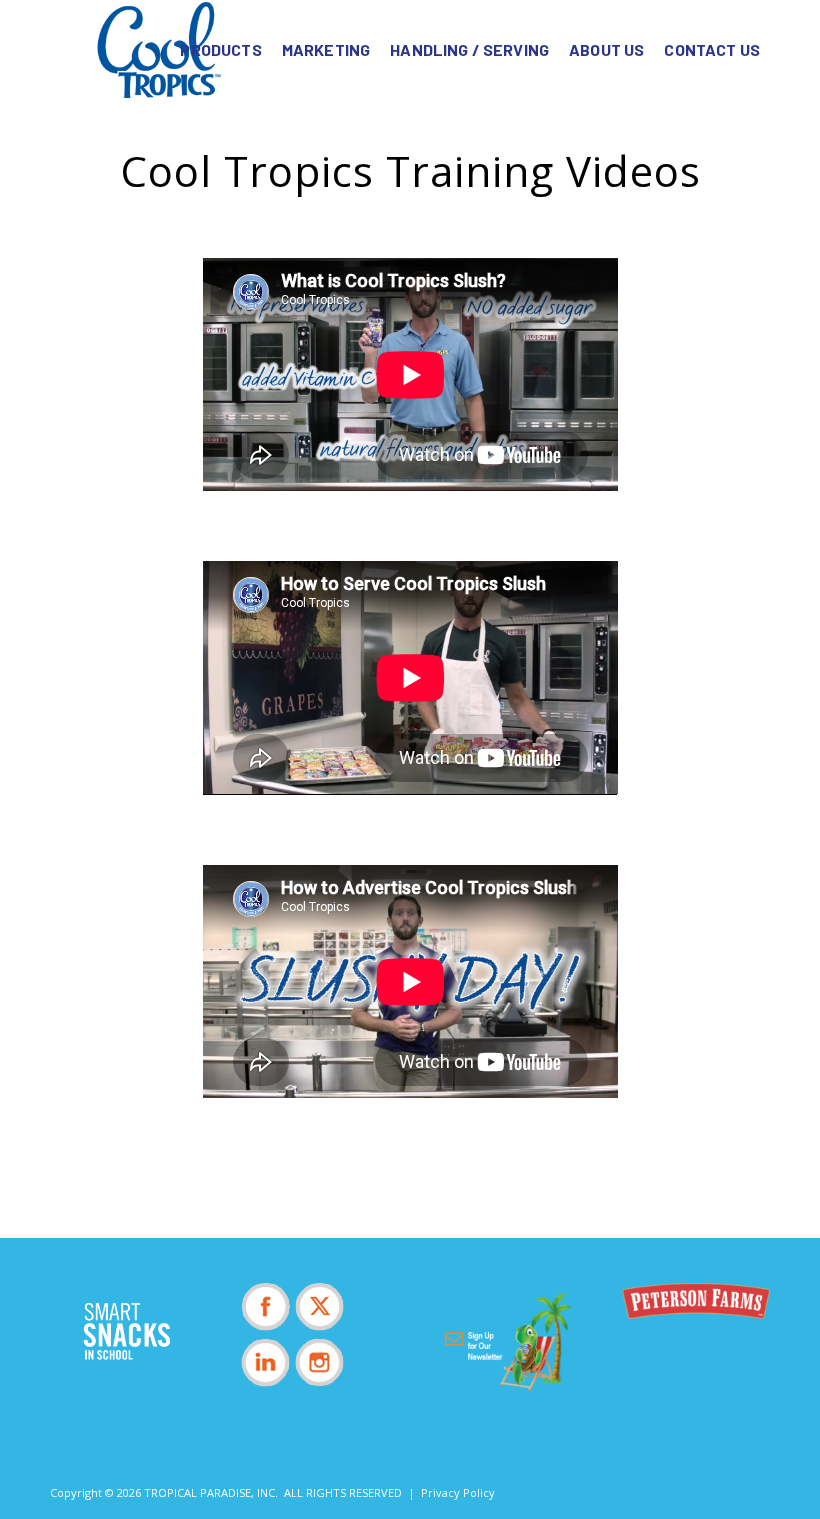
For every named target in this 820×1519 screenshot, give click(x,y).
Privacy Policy (458, 1492)
